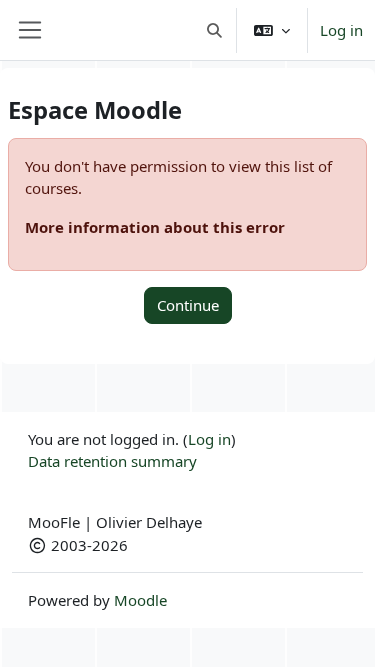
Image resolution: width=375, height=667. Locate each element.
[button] (215, 30)
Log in (341, 30)
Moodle (140, 600)
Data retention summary (112, 461)
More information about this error (155, 227)
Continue (188, 305)
